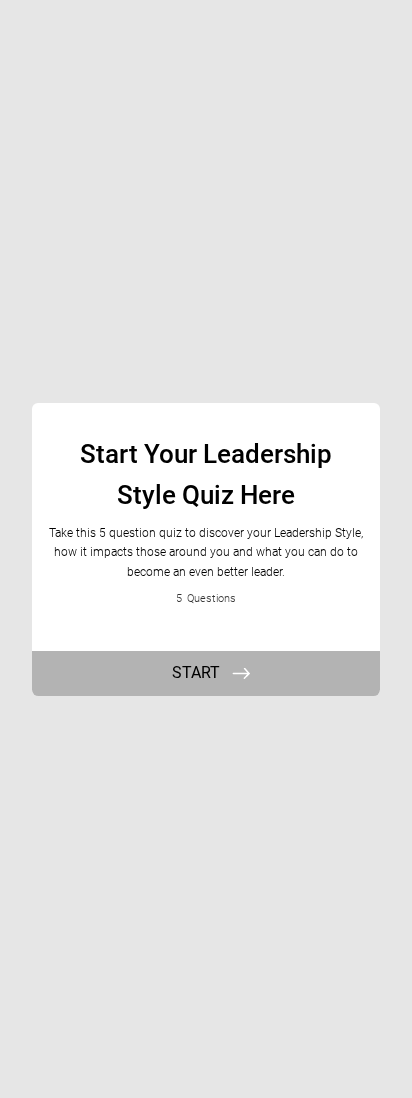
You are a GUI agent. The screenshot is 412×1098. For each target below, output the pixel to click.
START (196, 672)
